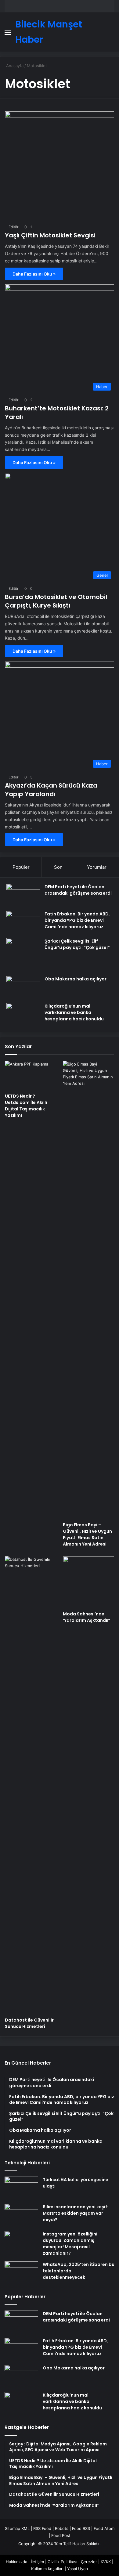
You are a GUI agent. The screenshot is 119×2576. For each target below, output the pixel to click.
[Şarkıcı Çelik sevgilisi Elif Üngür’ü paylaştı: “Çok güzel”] (23, 955)
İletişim (37, 2562)
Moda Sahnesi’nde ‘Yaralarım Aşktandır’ (87, 1617)
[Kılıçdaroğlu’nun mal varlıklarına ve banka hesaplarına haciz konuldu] (23, 1014)
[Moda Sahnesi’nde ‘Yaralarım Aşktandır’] (88, 1582)
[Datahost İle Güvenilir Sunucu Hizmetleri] (31, 1785)
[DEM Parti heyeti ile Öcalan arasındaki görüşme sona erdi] (23, 895)
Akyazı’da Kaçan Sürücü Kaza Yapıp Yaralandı (51, 790)
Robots (62, 2528)
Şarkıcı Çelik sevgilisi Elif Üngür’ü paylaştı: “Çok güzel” (77, 944)
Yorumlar (97, 867)
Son (58, 867)
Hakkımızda (16, 2562)
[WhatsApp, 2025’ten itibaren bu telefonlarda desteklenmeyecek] (21, 2273)
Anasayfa (14, 66)
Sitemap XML (17, 2528)
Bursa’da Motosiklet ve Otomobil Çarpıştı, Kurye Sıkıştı (56, 601)
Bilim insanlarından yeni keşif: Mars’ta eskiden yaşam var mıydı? (76, 2213)
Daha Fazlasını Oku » (34, 274)
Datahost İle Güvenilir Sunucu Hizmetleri (29, 2023)
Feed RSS (81, 2528)
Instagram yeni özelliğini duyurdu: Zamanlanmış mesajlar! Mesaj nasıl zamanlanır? (70, 2244)
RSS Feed (42, 2528)
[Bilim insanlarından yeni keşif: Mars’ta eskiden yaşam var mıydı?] (21, 2215)
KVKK (106, 2562)
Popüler (21, 867)
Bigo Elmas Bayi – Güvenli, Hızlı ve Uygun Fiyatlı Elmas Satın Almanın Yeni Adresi (87, 1534)
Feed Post (61, 2535)
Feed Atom (104, 2528)
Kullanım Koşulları (47, 2569)
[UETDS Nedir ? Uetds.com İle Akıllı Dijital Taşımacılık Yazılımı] (31, 1075)
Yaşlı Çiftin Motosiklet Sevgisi (50, 235)
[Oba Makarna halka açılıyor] (23, 987)
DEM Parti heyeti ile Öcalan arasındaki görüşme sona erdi (78, 890)
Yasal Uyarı (78, 2569)
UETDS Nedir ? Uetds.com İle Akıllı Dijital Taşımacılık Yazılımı (26, 1106)
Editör (13, 227)
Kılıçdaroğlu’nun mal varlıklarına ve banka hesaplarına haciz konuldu (74, 1012)
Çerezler (89, 2562)
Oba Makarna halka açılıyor (76, 979)
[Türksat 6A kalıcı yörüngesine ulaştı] (21, 2188)
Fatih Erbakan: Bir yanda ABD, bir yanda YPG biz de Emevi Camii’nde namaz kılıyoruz (77, 920)
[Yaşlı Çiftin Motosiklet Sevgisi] (60, 166)
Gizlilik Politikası (62, 2562)
